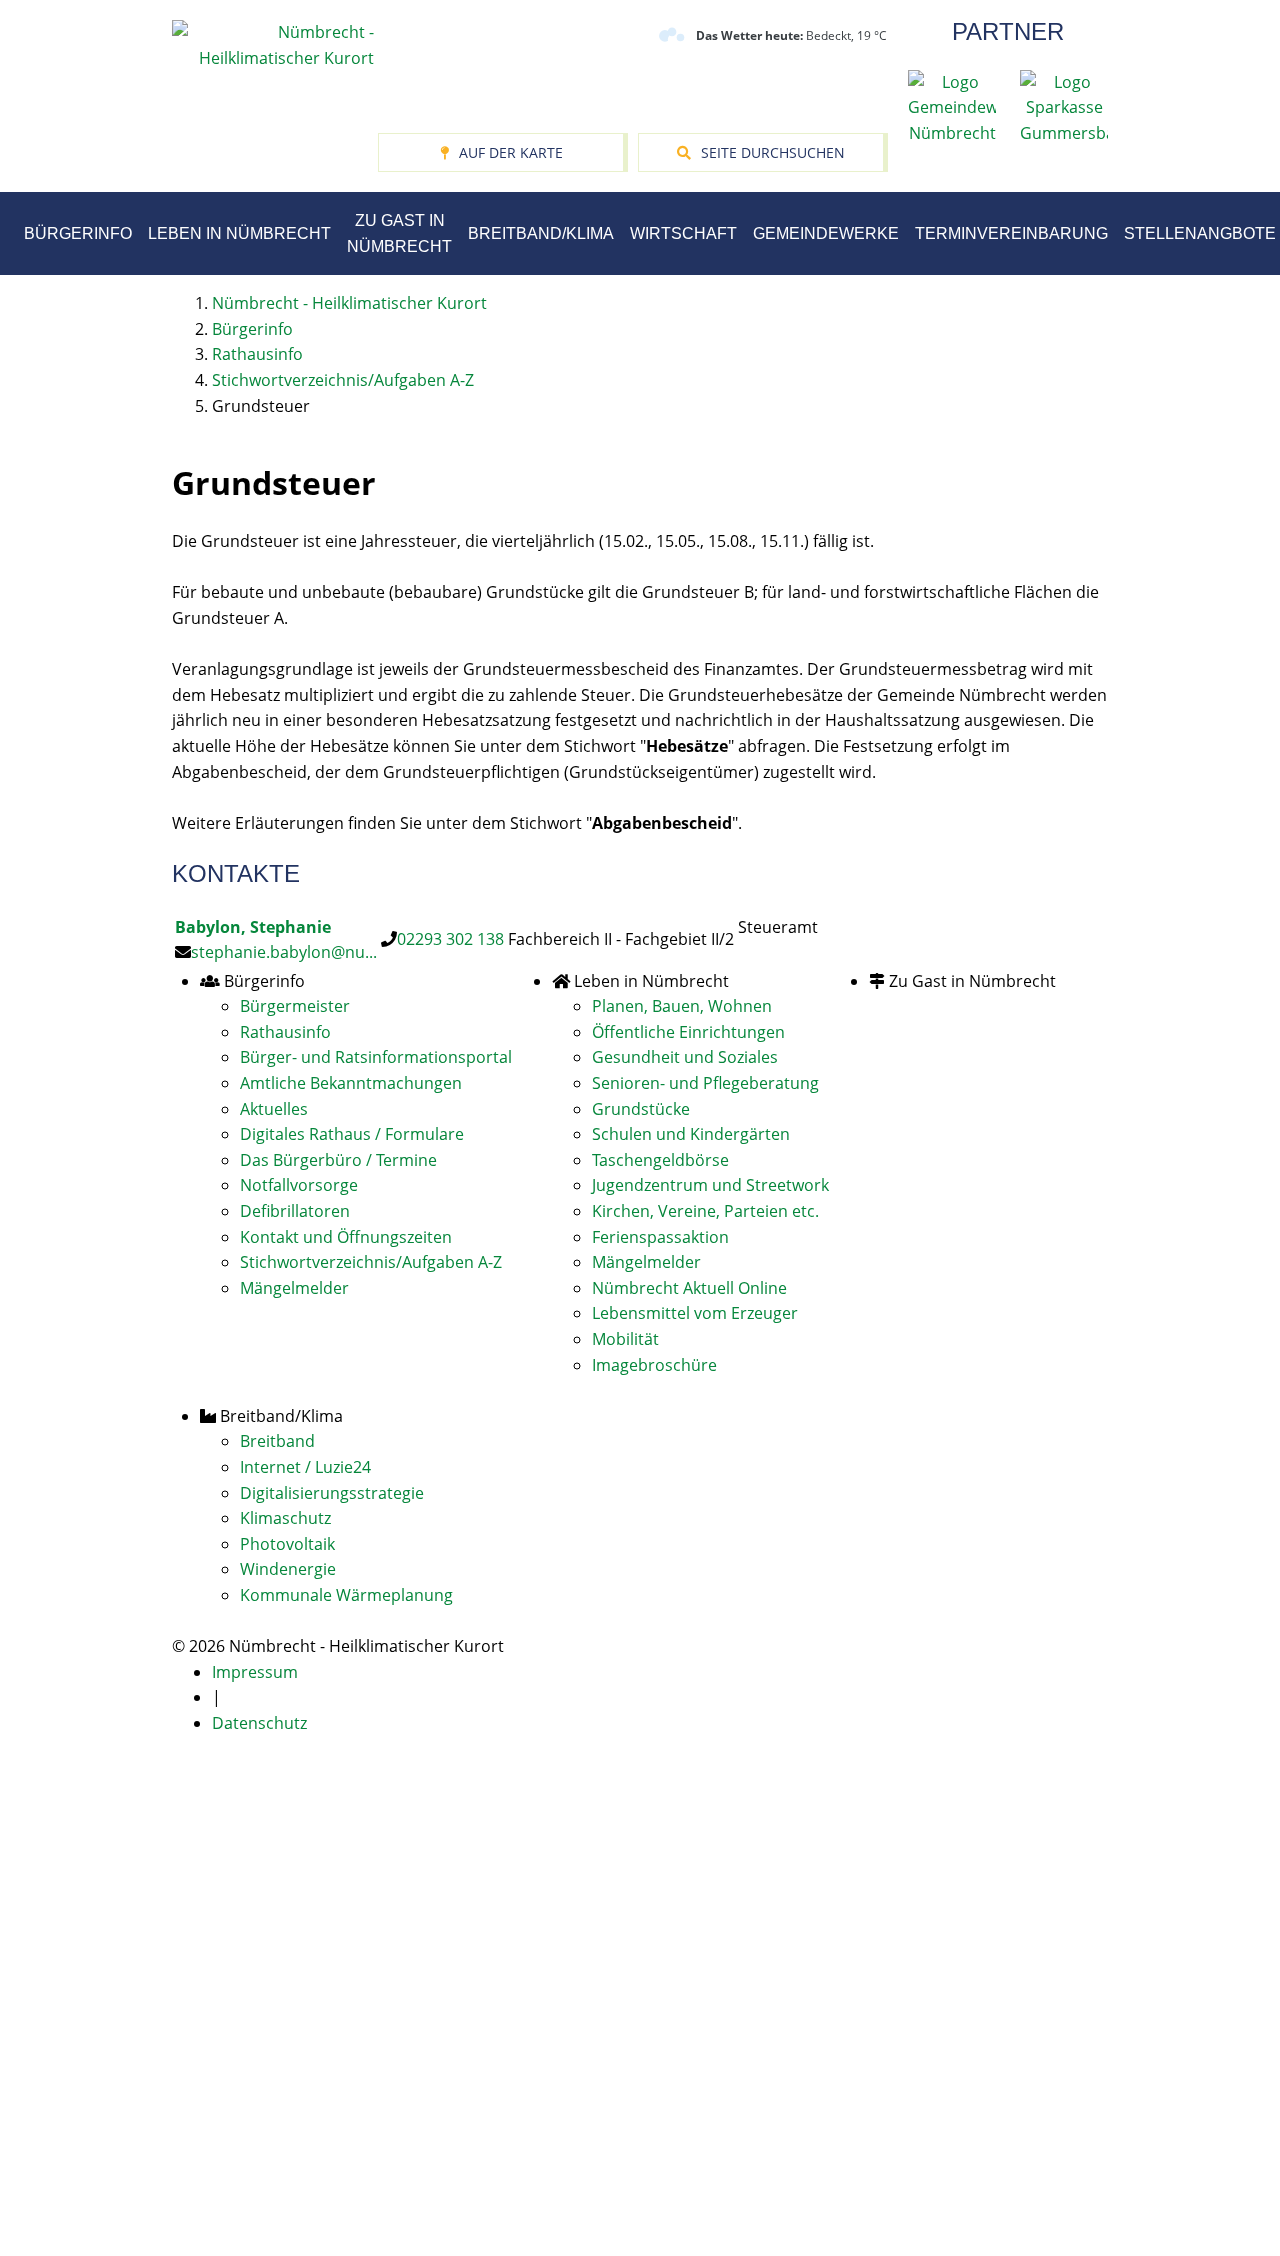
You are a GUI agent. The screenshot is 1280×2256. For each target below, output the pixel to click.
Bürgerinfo (78, 233)
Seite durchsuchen (773, 152)
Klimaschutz (285, 1518)
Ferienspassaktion (660, 1237)
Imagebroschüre (654, 1365)
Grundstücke (641, 1109)
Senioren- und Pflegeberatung (705, 1083)
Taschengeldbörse (660, 1160)
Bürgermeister (295, 1006)
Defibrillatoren (295, 1211)
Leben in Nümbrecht (239, 233)
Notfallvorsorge (299, 1185)
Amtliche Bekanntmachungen (351, 1083)
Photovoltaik (287, 1544)
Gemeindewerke (826, 233)
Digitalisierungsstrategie (332, 1493)
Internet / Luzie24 (305, 1467)
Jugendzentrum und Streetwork (710, 1185)
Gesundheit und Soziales (685, 1057)
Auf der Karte (511, 152)
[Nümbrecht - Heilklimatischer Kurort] (273, 44)
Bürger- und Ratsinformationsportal (376, 1057)
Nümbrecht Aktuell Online (689, 1288)
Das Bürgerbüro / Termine (338, 1160)
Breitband (277, 1441)
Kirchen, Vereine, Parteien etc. (705, 1211)
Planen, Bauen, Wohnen (682, 1006)
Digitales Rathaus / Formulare (352, 1134)
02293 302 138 (450, 939)
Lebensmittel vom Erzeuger (695, 1313)
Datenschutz (259, 1723)
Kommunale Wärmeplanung (346, 1595)
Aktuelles (274, 1109)
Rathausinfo (285, 1032)
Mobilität (625, 1339)
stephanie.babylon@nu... (284, 952)
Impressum (255, 1672)
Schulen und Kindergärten (691, 1134)
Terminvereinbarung (1011, 233)
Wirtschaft (683, 233)
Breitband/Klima (541, 233)
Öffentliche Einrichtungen (688, 1032)
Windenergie (288, 1569)
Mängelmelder (294, 1288)
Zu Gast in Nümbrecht (399, 233)
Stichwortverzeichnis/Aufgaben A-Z (371, 1262)
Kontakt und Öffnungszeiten (346, 1237)
